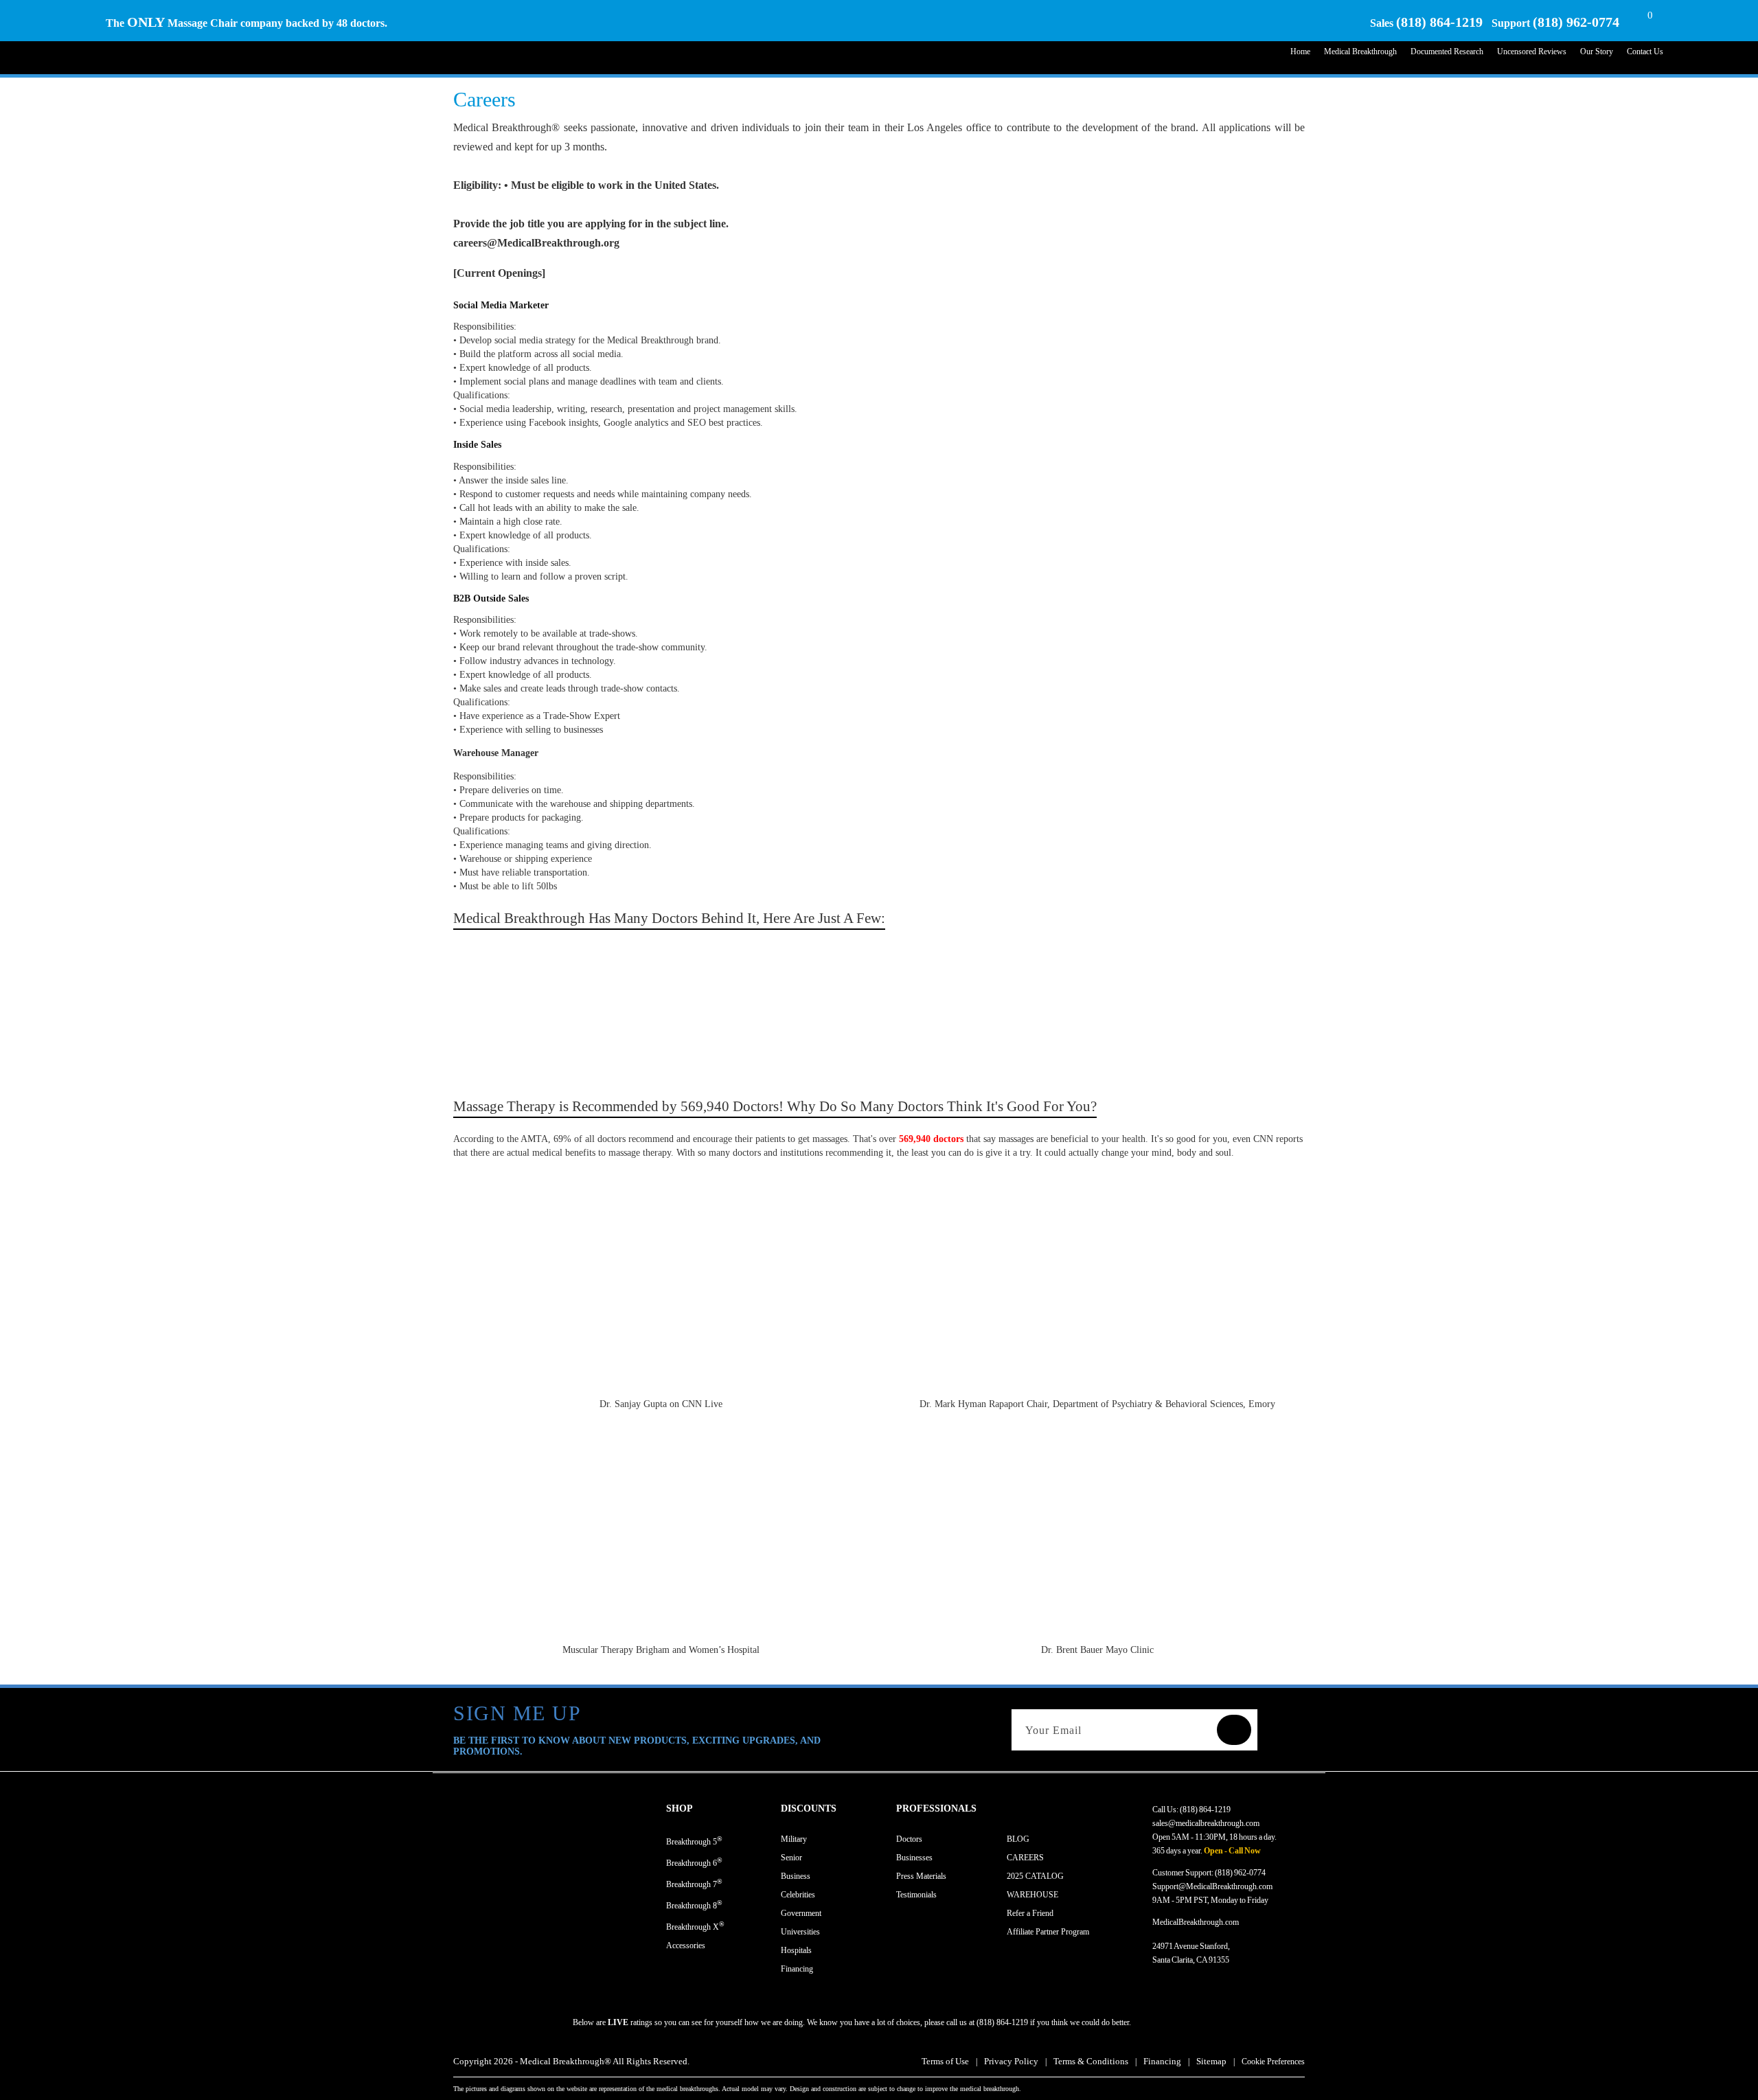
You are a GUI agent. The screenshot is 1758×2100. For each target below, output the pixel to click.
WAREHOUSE (1032, 1895)
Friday (1258, 1900)
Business (796, 1876)
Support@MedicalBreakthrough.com (1212, 1886)
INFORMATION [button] (1042, 1808)
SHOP (680, 1808)
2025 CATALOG (1035, 1876)
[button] (723, 1809)
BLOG (1018, 1839)
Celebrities (798, 1895)
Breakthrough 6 (694, 1862)
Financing (797, 1969)
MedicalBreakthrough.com (1196, 1922)
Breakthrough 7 (694, 1883)
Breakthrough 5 (694, 1841)
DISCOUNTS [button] (809, 1808)
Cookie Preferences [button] (1273, 2062)
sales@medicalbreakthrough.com (1206, 1823)
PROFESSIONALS (936, 1808)
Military (794, 1839)
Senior (791, 1858)
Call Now (1245, 1851)
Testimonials (916, 1895)
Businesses (914, 1858)
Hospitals (796, 1950)
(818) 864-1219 (1439, 22)
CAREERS (1025, 1858)
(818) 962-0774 (1576, 22)
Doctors (909, 1839)
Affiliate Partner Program (1048, 1932)
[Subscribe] (1234, 1730)
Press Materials (921, 1876)
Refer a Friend (1030, 1913)
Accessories (686, 1945)
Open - (1215, 1851)
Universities (800, 1932)
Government (801, 1913)
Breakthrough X (695, 1926)
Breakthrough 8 (694, 1905)
